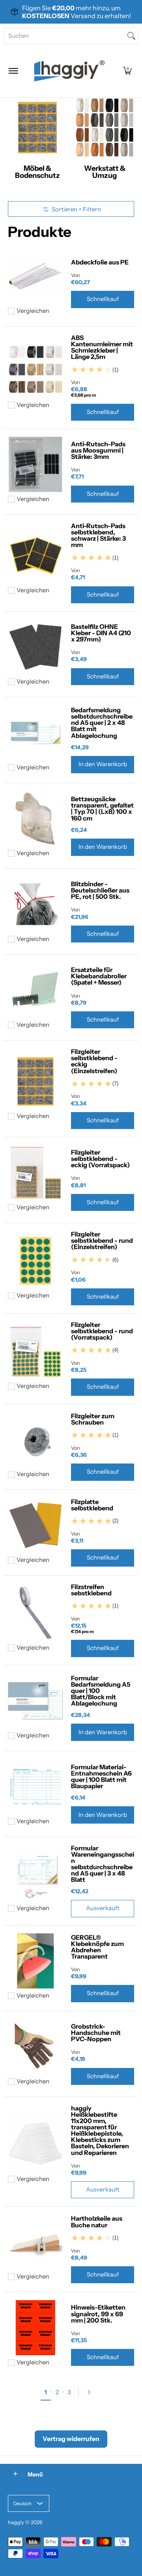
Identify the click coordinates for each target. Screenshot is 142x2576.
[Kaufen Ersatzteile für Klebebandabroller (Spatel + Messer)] (35, 990)
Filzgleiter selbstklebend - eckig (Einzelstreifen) (94, 1061)
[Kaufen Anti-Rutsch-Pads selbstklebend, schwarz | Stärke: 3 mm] (35, 556)
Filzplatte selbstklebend (92, 1505)
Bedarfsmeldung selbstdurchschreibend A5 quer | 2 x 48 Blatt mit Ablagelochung (102, 723)
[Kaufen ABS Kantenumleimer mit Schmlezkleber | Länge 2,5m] (35, 370)
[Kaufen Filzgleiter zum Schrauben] (35, 1440)
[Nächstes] (92, 2392)
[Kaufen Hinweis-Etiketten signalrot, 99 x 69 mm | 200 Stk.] (35, 2328)
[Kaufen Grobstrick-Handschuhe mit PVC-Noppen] (35, 2047)
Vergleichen (33, 311)
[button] (127, 71)
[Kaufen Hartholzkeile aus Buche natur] (35, 2242)
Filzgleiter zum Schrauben (93, 1419)
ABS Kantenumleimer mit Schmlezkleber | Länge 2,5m (102, 347)
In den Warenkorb (103, 764)
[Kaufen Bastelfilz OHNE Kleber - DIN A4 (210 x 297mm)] (35, 647)
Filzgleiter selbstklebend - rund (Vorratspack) (102, 1331)
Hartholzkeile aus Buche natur (97, 2221)
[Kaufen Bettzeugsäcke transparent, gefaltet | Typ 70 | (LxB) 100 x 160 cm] (35, 819)
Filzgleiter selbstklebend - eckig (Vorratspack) (100, 1159)
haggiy (16, 2522)
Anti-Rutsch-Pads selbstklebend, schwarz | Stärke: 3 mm (98, 535)
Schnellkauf (103, 299)
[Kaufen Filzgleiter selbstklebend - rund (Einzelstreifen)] (35, 1261)
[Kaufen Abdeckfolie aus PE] (35, 276)
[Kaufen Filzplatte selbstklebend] (35, 1525)
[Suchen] (131, 36)
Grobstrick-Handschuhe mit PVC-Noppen (96, 2033)
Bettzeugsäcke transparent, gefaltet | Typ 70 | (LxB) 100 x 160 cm (102, 808)
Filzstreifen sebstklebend (91, 1590)
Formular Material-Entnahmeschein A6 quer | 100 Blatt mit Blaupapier (101, 1776)
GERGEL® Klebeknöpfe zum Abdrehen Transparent (97, 1947)
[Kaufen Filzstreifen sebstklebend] (35, 1613)
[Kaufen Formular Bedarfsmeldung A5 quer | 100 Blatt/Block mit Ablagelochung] (35, 1701)
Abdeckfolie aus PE (100, 262)
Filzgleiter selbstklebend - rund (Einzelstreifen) (102, 1240)
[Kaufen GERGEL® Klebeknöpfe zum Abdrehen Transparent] (35, 1961)
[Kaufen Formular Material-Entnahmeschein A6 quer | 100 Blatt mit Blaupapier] (35, 1787)
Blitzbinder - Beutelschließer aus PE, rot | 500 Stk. (100, 890)
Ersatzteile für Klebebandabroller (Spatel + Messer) (99, 976)
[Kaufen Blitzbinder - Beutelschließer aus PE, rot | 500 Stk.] (35, 904)
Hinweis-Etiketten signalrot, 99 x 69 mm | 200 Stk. (98, 2314)
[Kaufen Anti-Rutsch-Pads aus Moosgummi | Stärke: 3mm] (35, 464)
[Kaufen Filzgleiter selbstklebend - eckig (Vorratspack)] (35, 1173)
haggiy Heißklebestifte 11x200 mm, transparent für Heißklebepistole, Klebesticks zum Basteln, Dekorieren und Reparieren (100, 2130)
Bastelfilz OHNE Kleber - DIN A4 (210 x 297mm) (101, 633)
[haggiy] (69, 71)
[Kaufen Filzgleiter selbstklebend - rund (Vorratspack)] (35, 1351)
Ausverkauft (103, 1908)
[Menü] (13, 71)
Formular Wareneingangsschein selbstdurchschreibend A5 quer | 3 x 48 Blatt (103, 1864)
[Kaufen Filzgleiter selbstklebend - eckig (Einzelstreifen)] (35, 1081)
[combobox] (65, 36)
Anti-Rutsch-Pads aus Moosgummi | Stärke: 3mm (98, 450)
